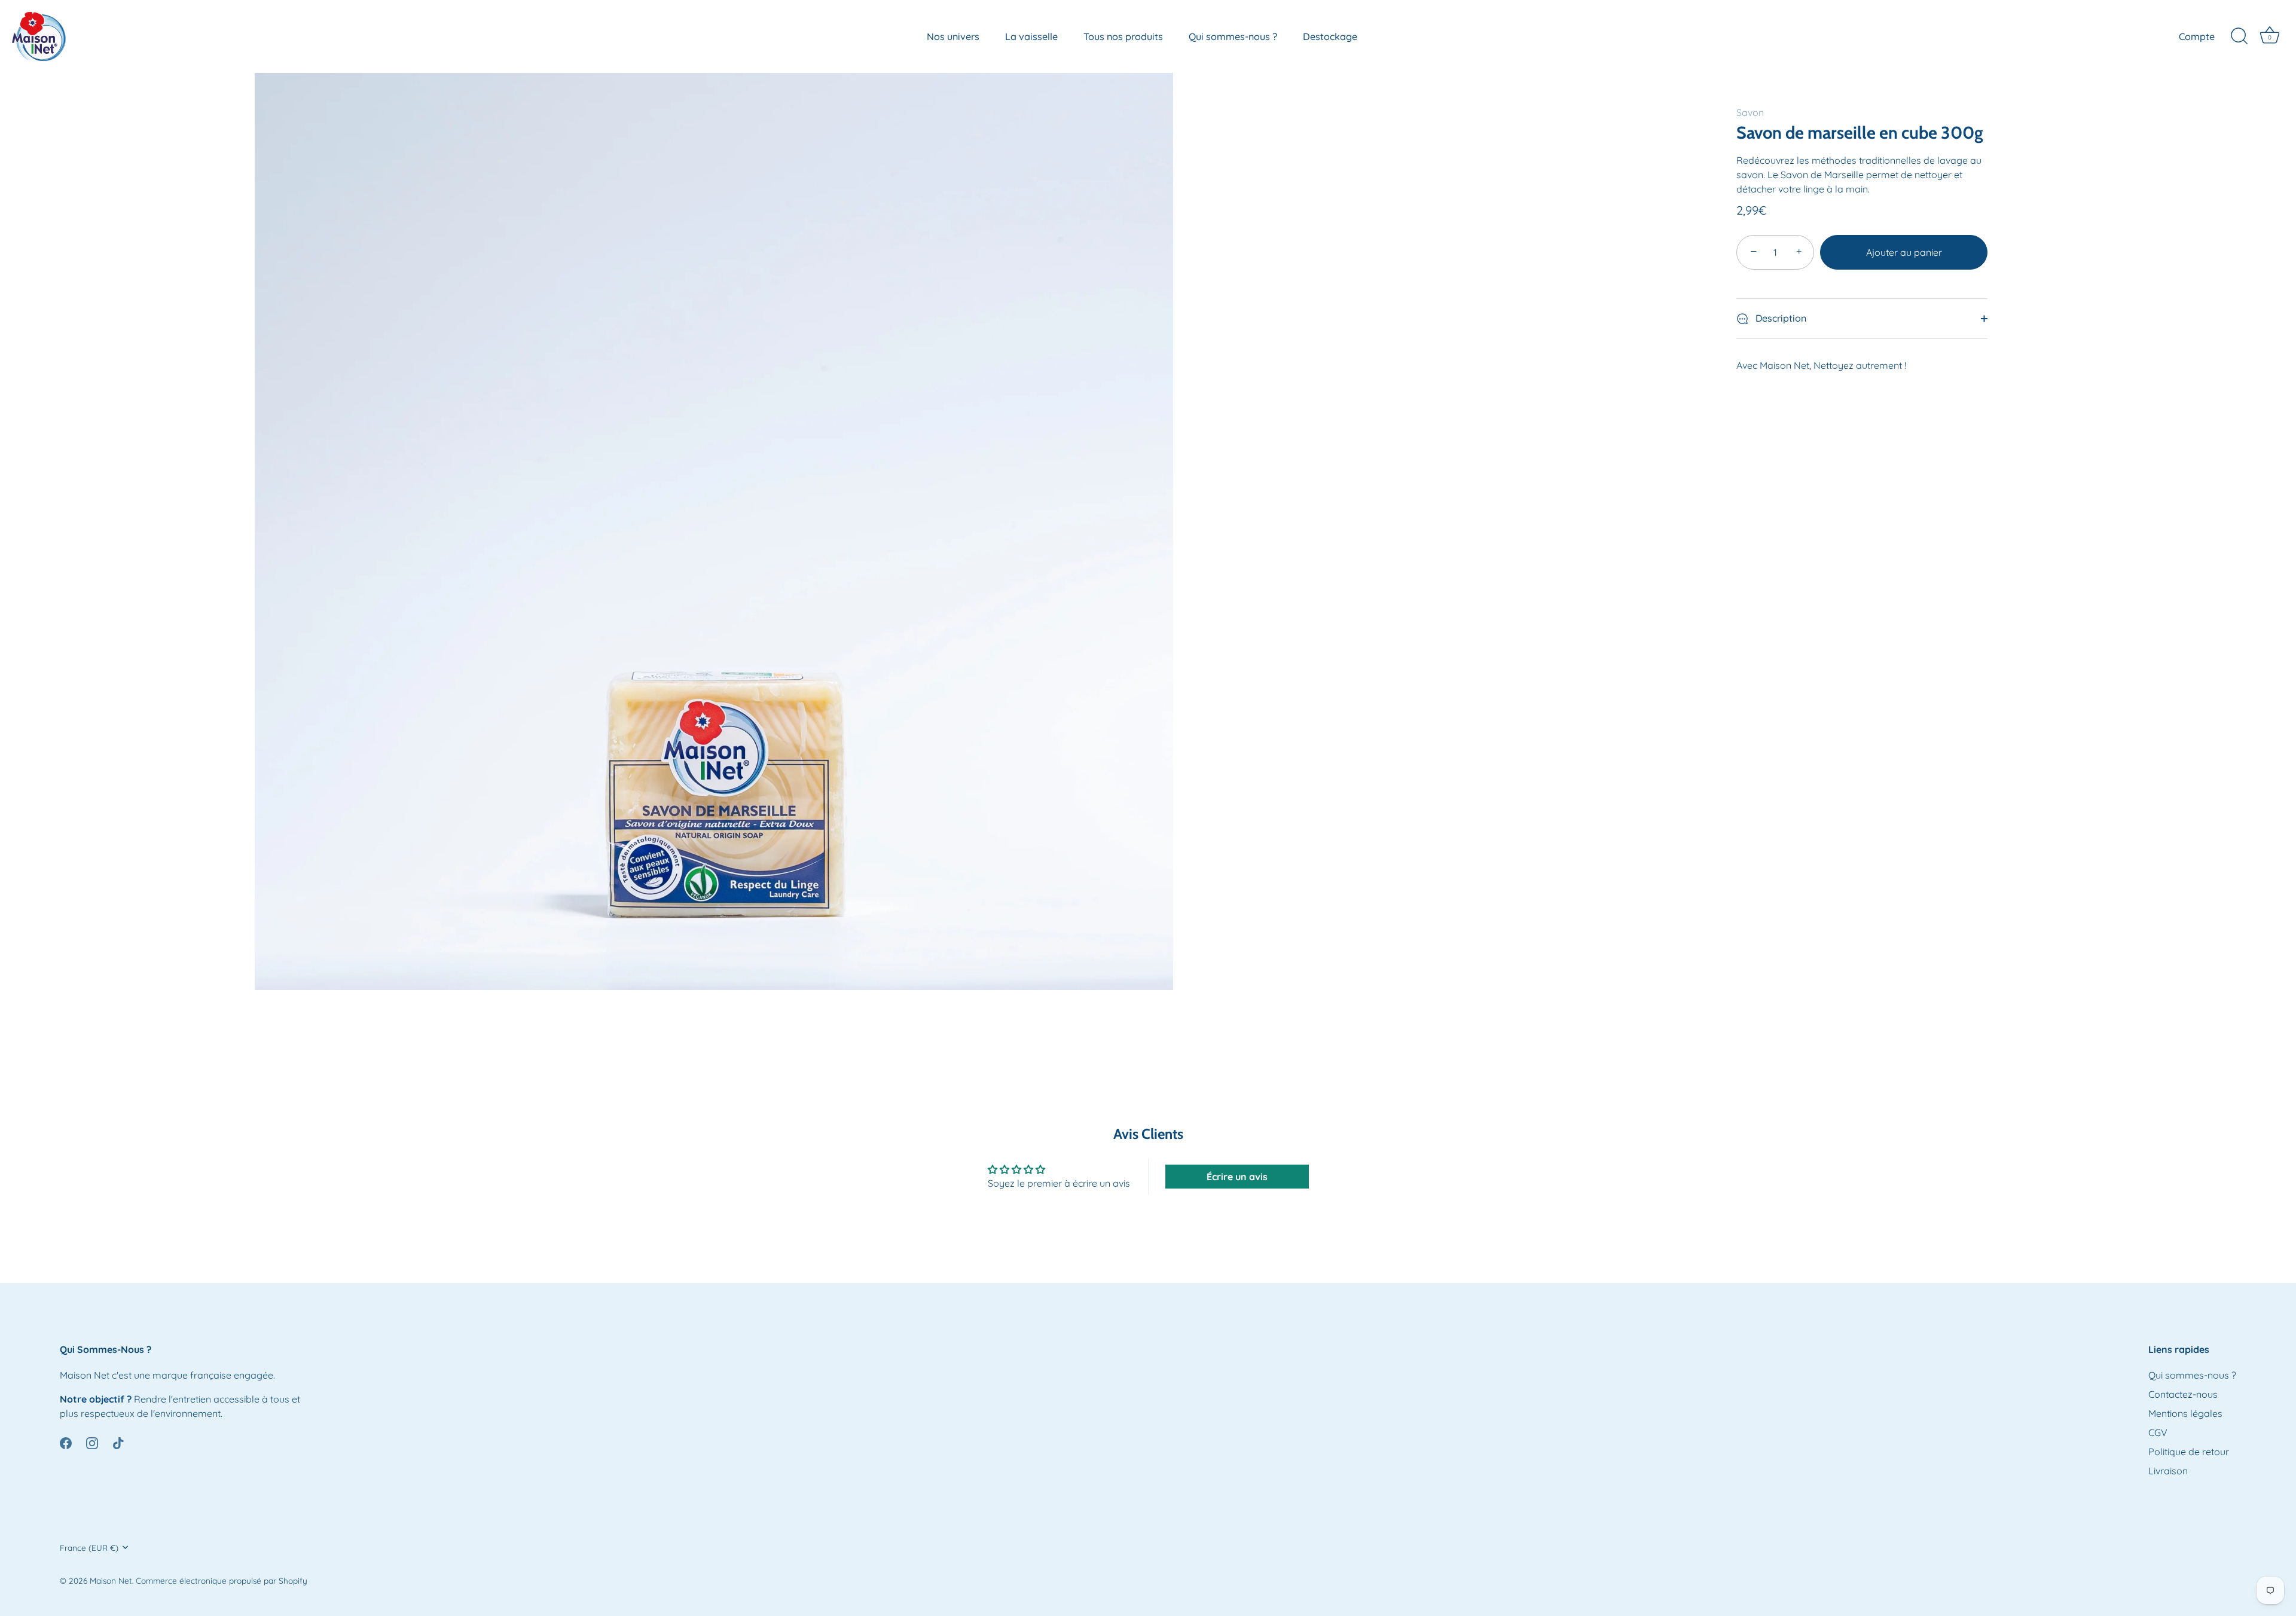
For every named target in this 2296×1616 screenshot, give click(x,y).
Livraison (2168, 1471)
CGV (2158, 1432)
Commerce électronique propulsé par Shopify (222, 1580)
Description (1780, 318)
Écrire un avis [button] (1237, 1177)
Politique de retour (2189, 1452)
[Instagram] (92, 1442)
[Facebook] (66, 1442)
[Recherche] (2239, 36)
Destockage (1330, 36)
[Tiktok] (118, 1442)
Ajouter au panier (1904, 252)
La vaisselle (1031, 36)
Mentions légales (2185, 1413)
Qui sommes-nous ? (1233, 36)
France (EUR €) (89, 1548)
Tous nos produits (1123, 36)
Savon (1750, 112)
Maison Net (111, 1580)
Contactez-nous (2183, 1394)
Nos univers (953, 36)
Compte (2197, 36)
